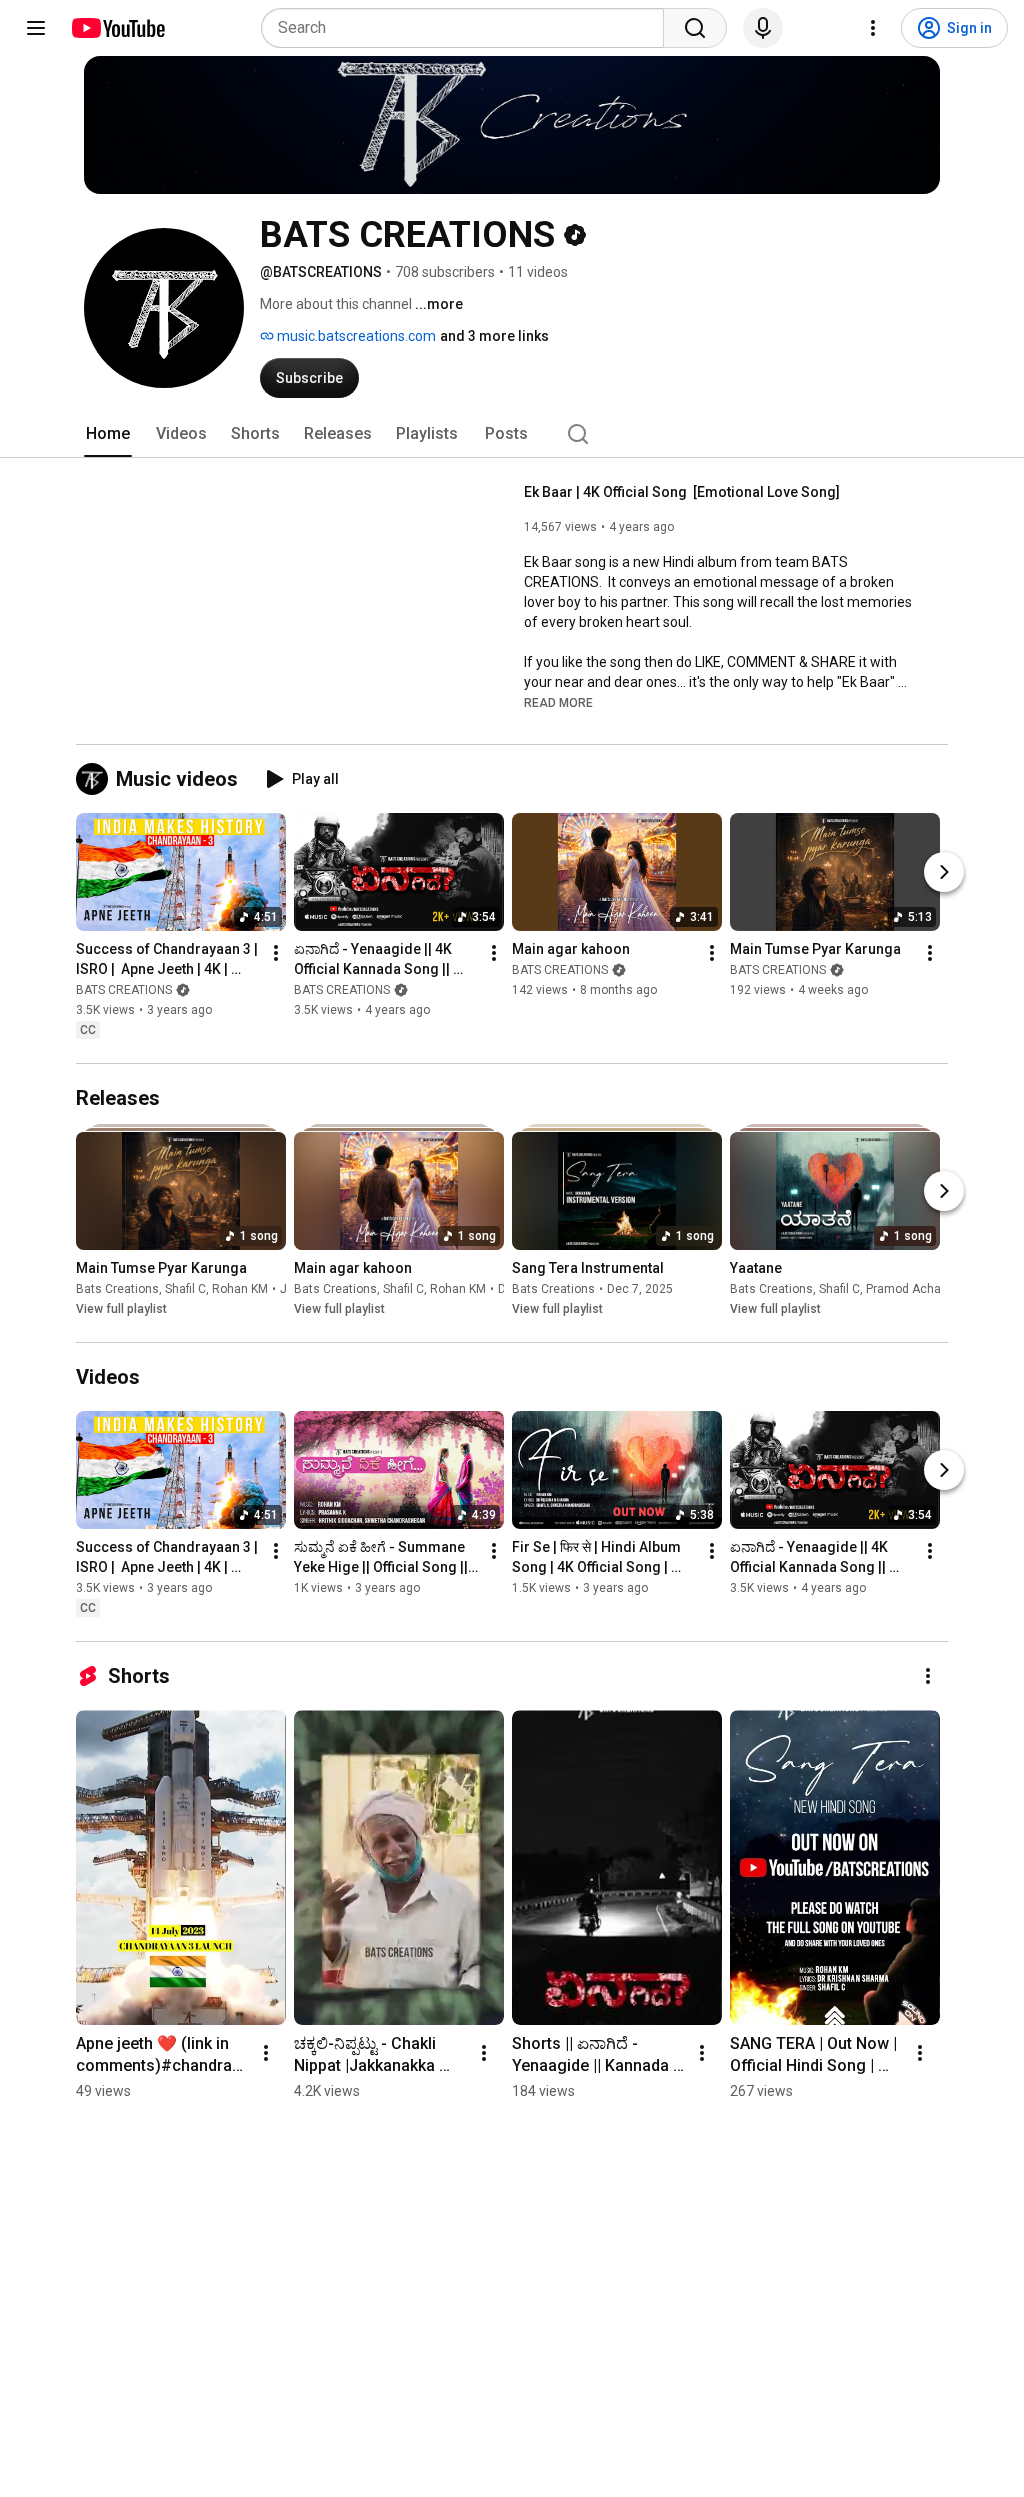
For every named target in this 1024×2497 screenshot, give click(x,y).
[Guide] (36, 28)
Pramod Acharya (912, 1289)
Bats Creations (117, 1289)
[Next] (944, 872)
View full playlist (121, 1309)
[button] (558, 702)
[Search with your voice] (763, 28)
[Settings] (873, 28)
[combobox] (468, 28)
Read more (558, 703)
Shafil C (185, 1289)
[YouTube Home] (117, 28)
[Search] (695, 28)
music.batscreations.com (355, 336)
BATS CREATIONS (124, 990)
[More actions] (276, 953)
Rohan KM (240, 1289)
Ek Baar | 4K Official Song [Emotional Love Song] (682, 492)
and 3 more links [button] (494, 336)
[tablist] (512, 434)
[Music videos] (96, 779)
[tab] (108, 434)
